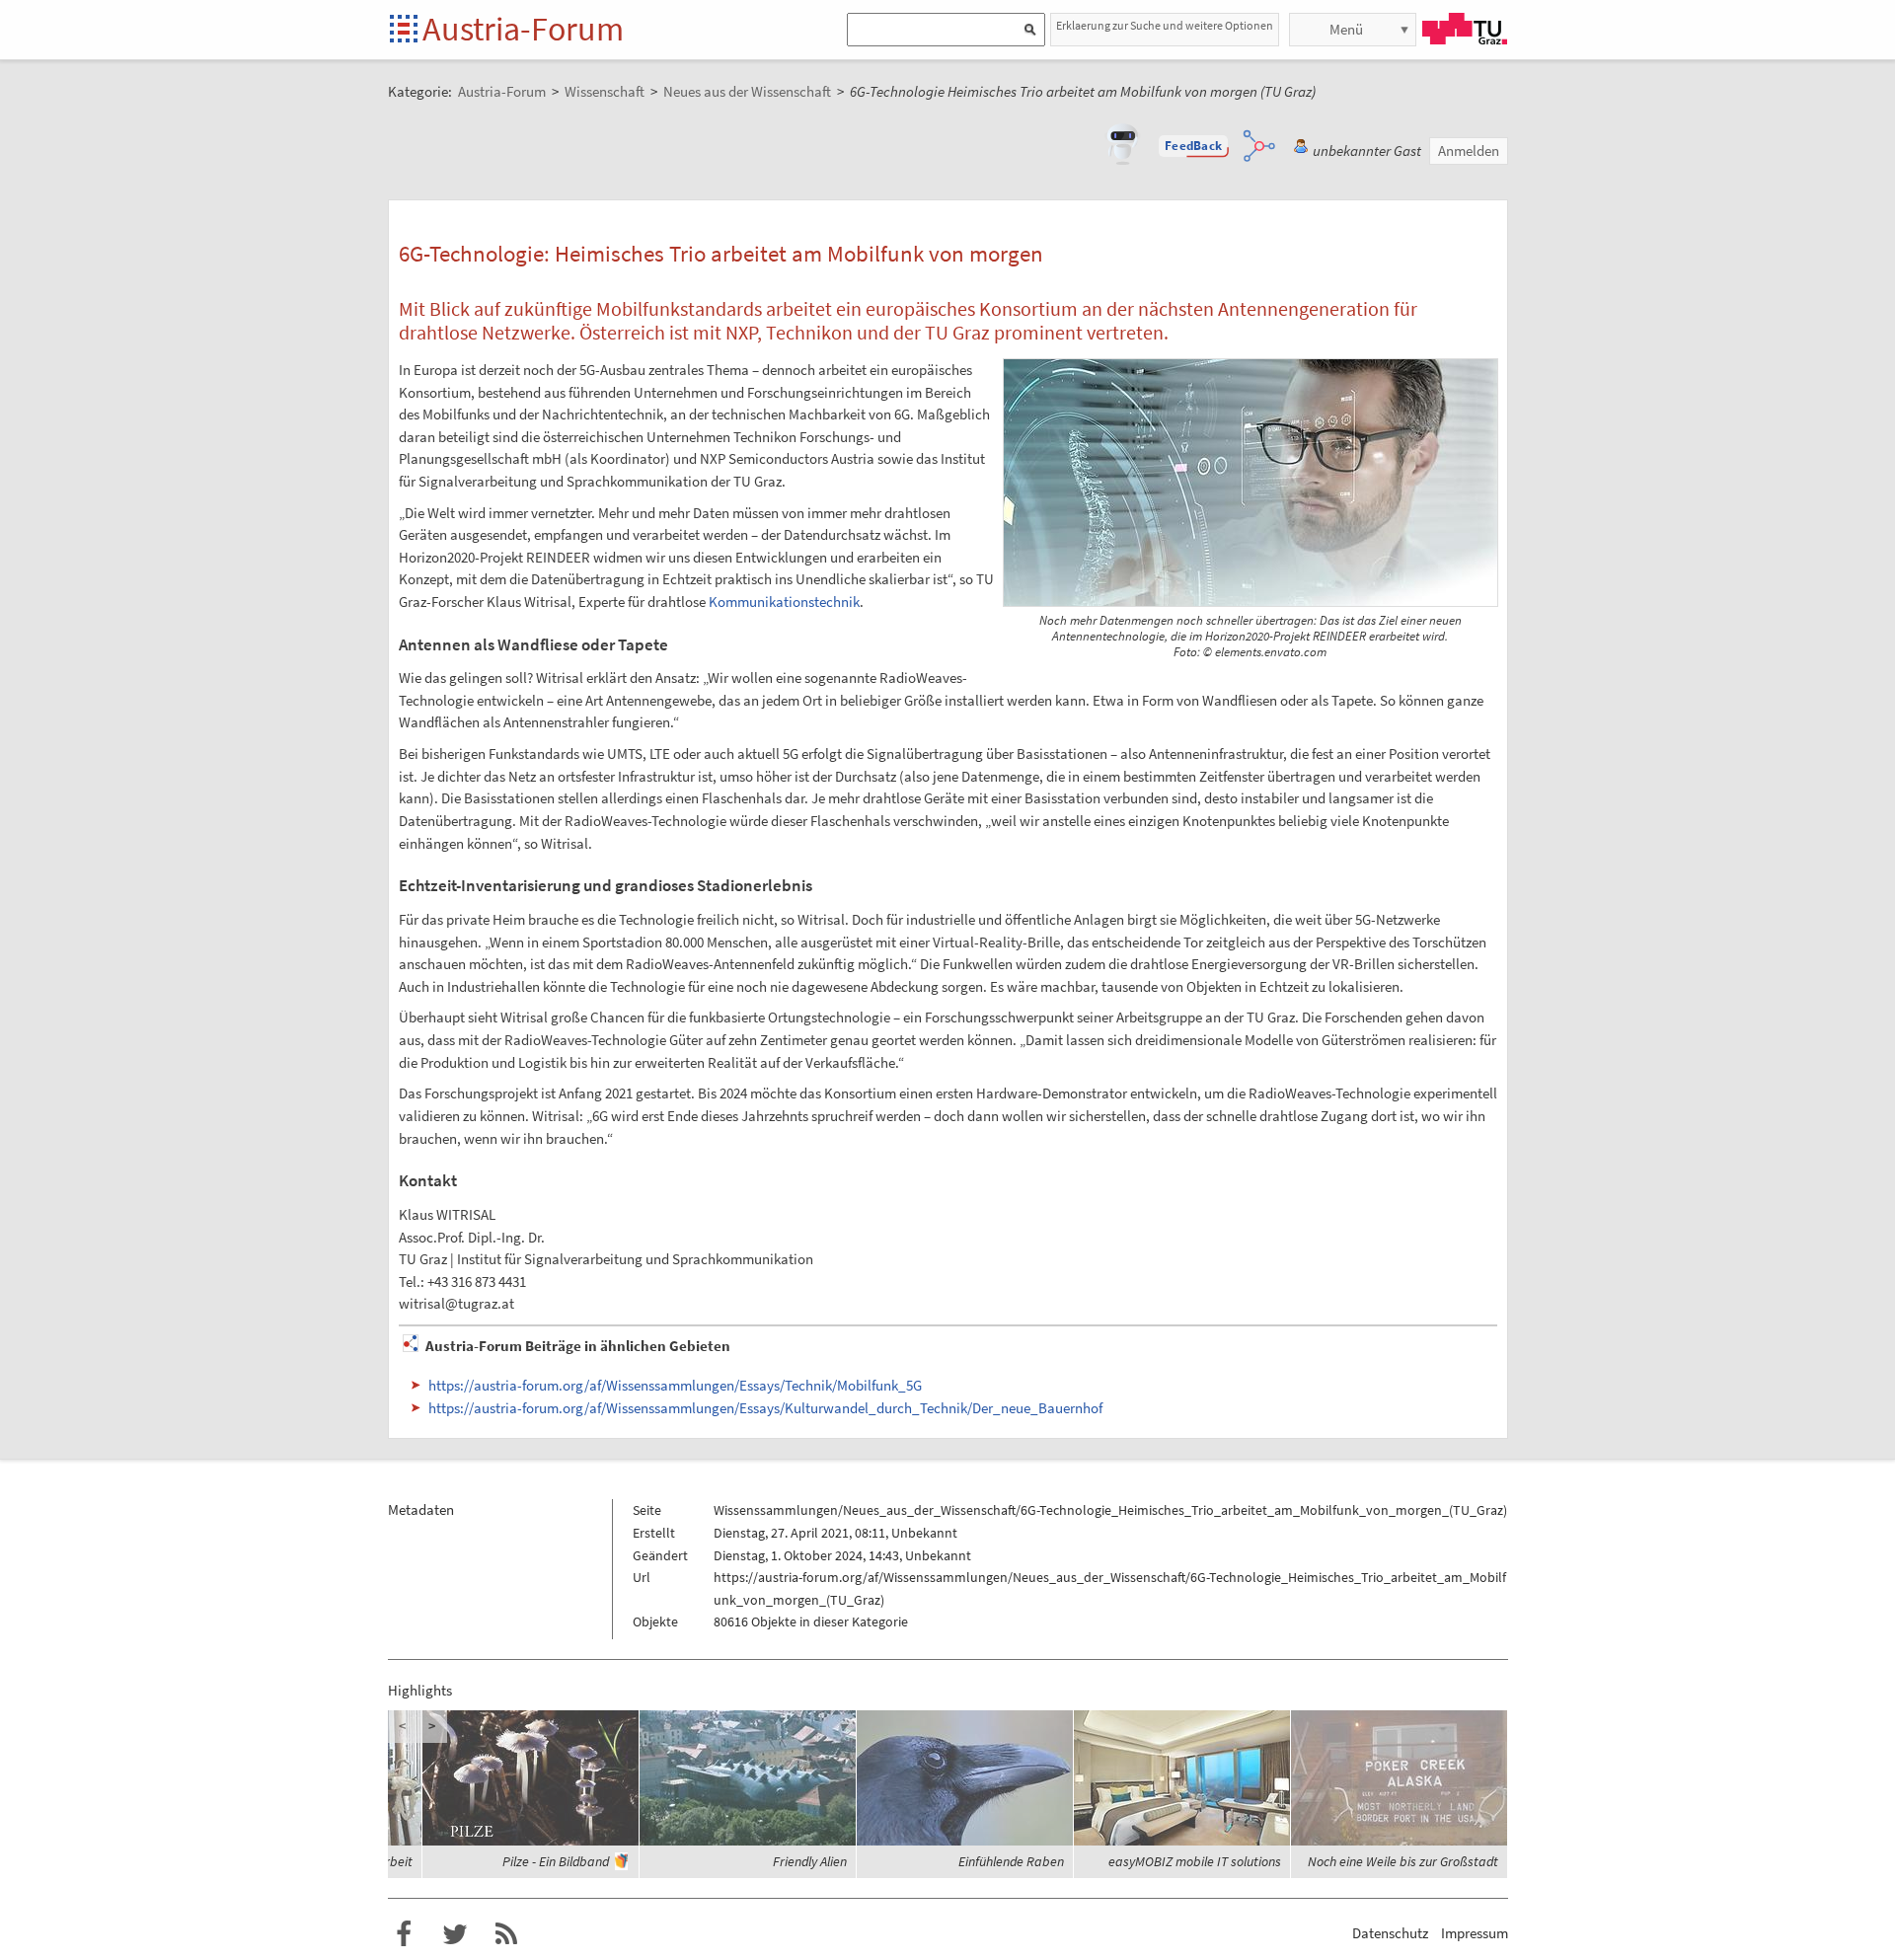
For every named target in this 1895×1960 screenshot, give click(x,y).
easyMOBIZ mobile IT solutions (1195, 1861)
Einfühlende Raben (1011, 1861)
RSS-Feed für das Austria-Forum (506, 1934)
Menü (1346, 29)
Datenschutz (1390, 1933)
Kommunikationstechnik (784, 602)
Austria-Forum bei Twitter (455, 1934)
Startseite (405, 30)
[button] (1193, 146)
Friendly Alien (810, 1861)
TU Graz (1465, 29)
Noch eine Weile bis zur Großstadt (1403, 1861)
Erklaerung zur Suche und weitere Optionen (1165, 25)
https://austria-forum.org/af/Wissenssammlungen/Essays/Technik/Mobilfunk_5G (675, 1385)
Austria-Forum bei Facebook (404, 1934)
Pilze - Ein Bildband (556, 1861)
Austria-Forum (523, 29)
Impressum (1475, 1933)
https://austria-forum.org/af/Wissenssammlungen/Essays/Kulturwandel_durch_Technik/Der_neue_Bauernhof (765, 1408)
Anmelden (1469, 151)
